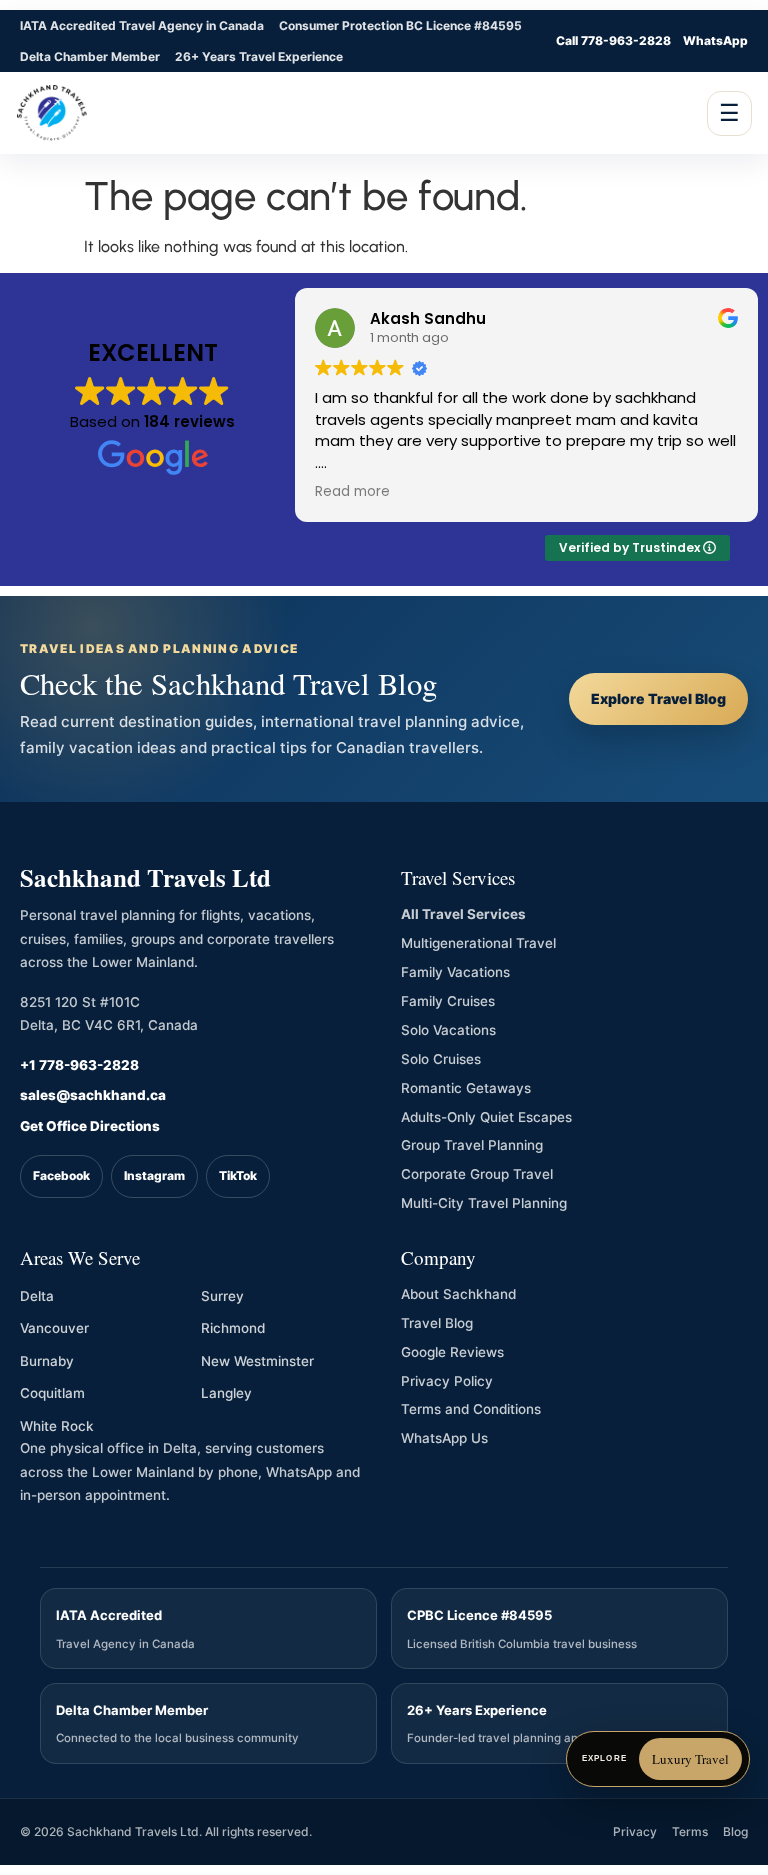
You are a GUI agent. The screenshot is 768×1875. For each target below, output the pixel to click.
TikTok (238, 1175)
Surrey (222, 1296)
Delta (37, 1296)
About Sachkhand (458, 1294)
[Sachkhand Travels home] (51, 113)
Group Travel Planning (472, 1145)
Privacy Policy (447, 1381)
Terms (690, 1831)
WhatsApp (715, 40)
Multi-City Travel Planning (484, 1203)
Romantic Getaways (466, 1088)
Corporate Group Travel (477, 1174)
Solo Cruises (441, 1059)
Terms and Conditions (471, 1409)
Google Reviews (452, 1352)
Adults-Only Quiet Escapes (486, 1117)
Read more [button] (352, 492)
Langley (226, 1393)
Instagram (154, 1175)
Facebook (61, 1175)
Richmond (233, 1328)
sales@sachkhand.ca (93, 1095)
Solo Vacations (448, 1030)
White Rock (57, 1426)
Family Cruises (448, 1001)
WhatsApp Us (444, 1438)
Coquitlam (52, 1393)
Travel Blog (437, 1323)
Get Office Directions (90, 1126)
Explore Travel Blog (658, 698)
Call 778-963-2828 (613, 40)
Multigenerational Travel (478, 943)
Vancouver (54, 1328)
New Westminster (257, 1361)
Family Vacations (455, 972)
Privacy (635, 1831)
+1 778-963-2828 (79, 1065)
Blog (735, 1831)
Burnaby (47, 1361)
